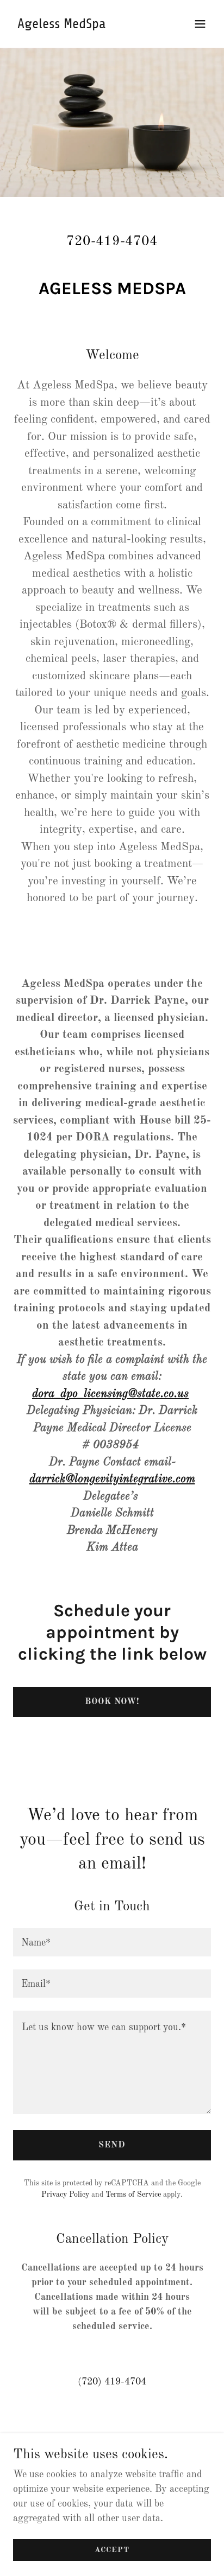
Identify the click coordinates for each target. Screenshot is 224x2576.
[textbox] (112, 1942)
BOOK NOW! (112, 1702)
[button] (200, 24)
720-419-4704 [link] (112, 242)
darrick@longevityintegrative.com (112, 1479)
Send (112, 2145)
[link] (82, 25)
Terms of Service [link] (133, 2195)
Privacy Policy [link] (65, 2195)
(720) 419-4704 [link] (112, 2382)
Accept (112, 2550)
